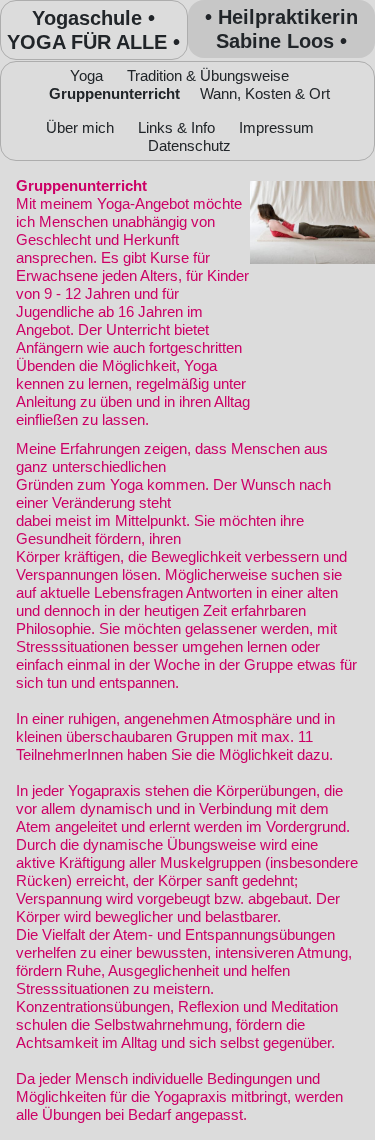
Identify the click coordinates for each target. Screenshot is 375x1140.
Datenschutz (189, 145)
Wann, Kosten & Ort (265, 93)
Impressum (276, 127)
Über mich (80, 127)
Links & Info (176, 127)
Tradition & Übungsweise (208, 75)
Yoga (86, 75)
